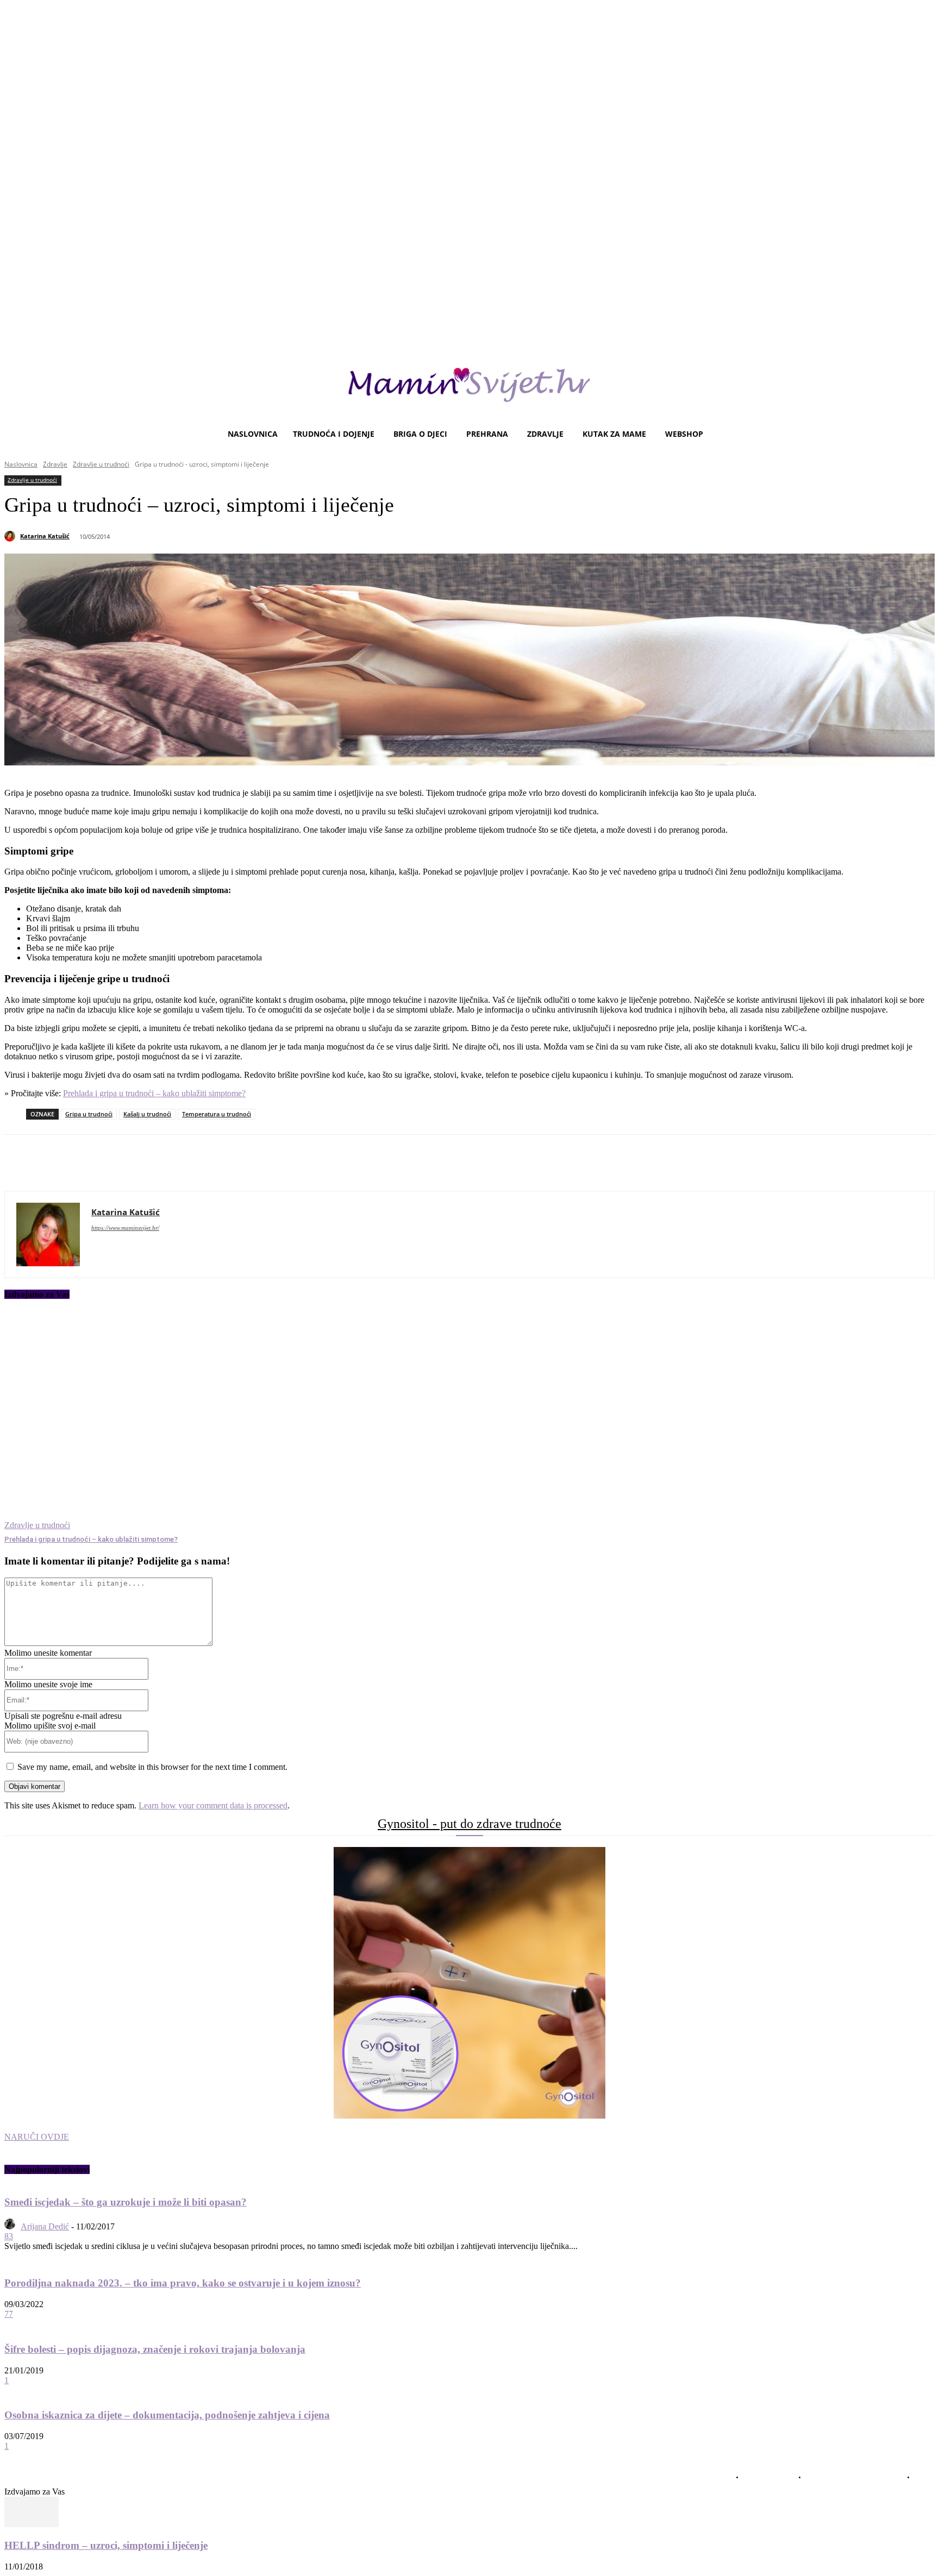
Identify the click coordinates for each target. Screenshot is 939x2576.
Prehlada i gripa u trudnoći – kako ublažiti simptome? (154, 1093)
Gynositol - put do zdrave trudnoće (469, 1824)
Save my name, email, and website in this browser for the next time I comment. (152, 1767)
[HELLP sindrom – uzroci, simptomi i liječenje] (32, 2524)
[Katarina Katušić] (11, 536)
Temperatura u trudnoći (217, 1114)
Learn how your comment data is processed (213, 1805)
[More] (304, 1163)
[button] (922, 434)
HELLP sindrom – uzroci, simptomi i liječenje (106, 2545)
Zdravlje (55, 464)
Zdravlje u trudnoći (101, 464)
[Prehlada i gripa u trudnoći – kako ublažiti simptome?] (161, 1421)
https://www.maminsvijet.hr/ (125, 1228)
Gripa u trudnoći (89, 1114)
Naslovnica (21, 464)
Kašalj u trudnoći (147, 1114)
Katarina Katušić (45, 536)
